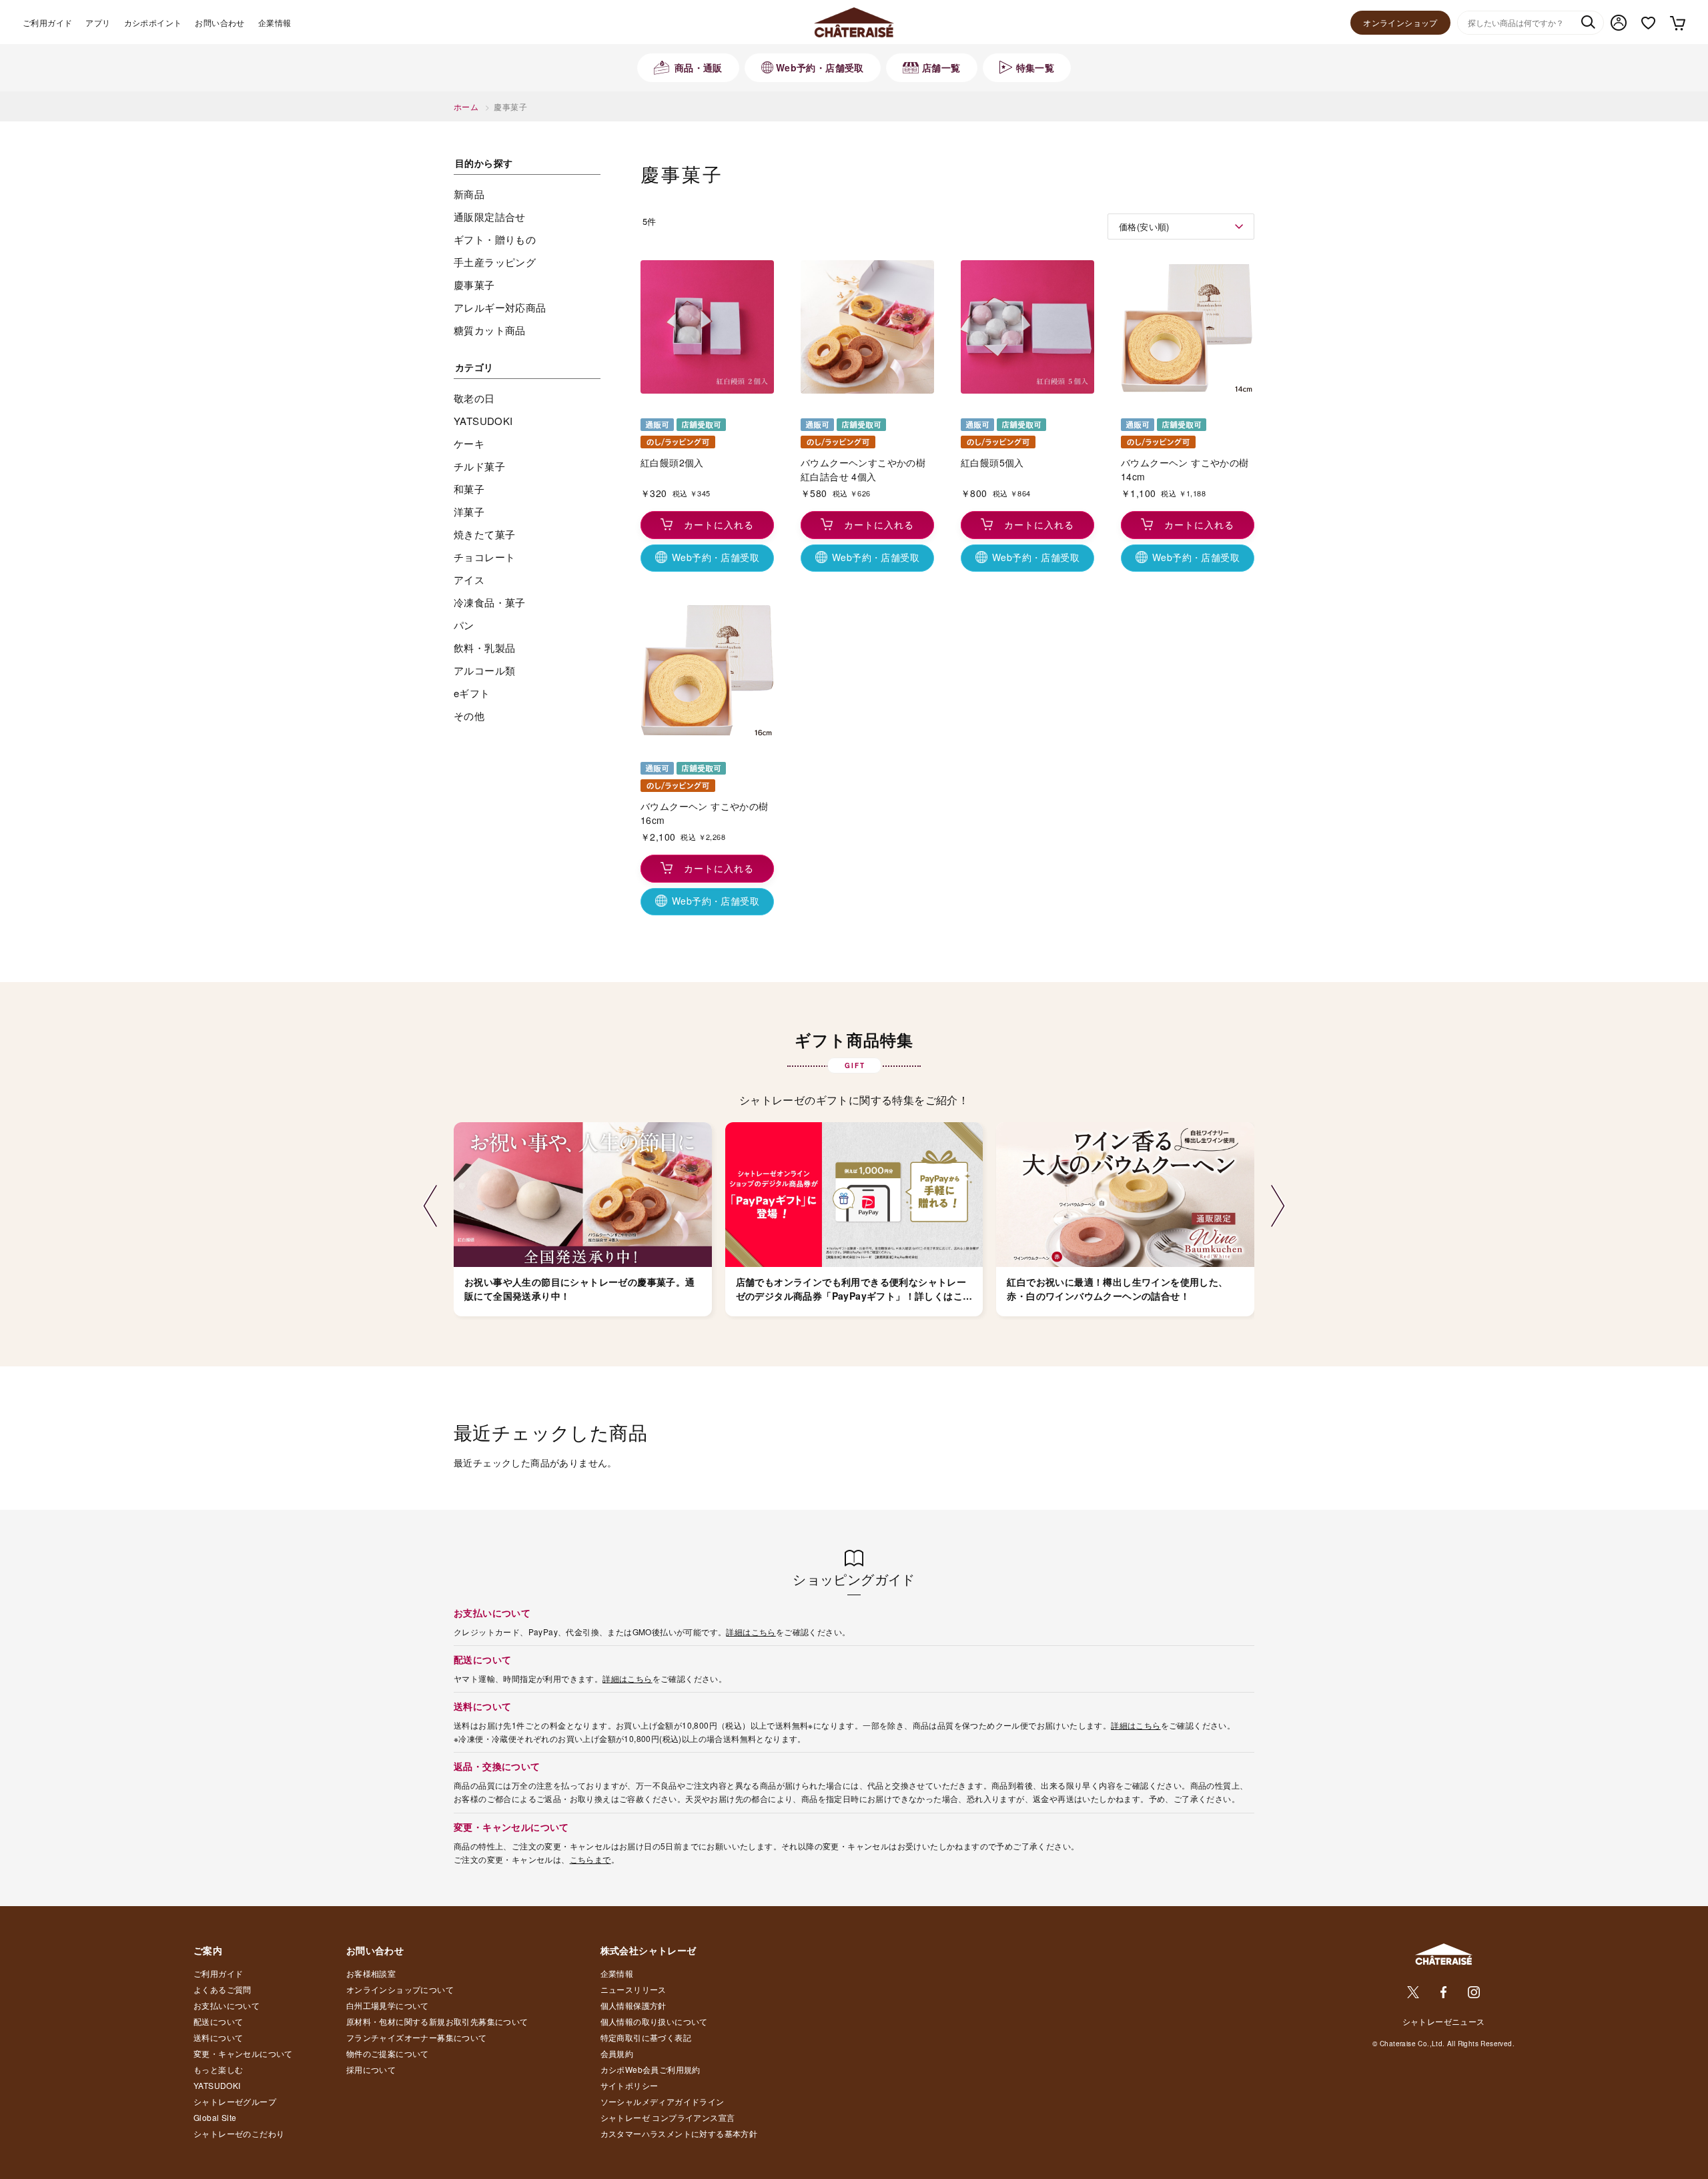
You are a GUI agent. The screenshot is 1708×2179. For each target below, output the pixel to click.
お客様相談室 (371, 1973)
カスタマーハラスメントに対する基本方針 (679, 2133)
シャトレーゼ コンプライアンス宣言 (668, 2117)
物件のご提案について (388, 2053)
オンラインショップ (1400, 22)
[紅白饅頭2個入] (707, 327)
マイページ (1619, 23)
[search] (1588, 23)
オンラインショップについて (400, 1989)
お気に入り (1648, 23)
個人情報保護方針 (633, 2005)
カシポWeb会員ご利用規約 (651, 2069)
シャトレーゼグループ (235, 2101)
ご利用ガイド (47, 22)
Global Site (215, 2117)
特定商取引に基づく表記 (646, 2037)
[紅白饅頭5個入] (1027, 327)
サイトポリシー (629, 2085)
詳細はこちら (751, 1632)
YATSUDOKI (217, 2085)
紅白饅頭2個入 (672, 462)
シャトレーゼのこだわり (239, 2133)
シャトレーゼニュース (1444, 2021)
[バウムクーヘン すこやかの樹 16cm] (707, 671)
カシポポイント (153, 22)
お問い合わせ (220, 22)
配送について (218, 2021)
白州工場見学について (388, 2005)
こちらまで (590, 1859)
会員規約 (617, 2053)
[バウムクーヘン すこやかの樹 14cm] (1188, 327)
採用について (371, 2069)
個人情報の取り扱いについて (654, 2021)
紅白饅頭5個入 (992, 462)
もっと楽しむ (218, 2069)
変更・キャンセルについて (243, 2053)
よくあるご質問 (223, 1989)
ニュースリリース (633, 1989)
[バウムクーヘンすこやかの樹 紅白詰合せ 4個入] (867, 327)
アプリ (98, 22)
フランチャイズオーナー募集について (417, 2037)
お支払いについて (227, 2005)
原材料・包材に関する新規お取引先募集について (437, 2021)
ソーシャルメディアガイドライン (663, 2101)
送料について (218, 2037)
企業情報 (275, 22)
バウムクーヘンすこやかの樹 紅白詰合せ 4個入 (863, 469)
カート (1677, 23)
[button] (430, 1207)
